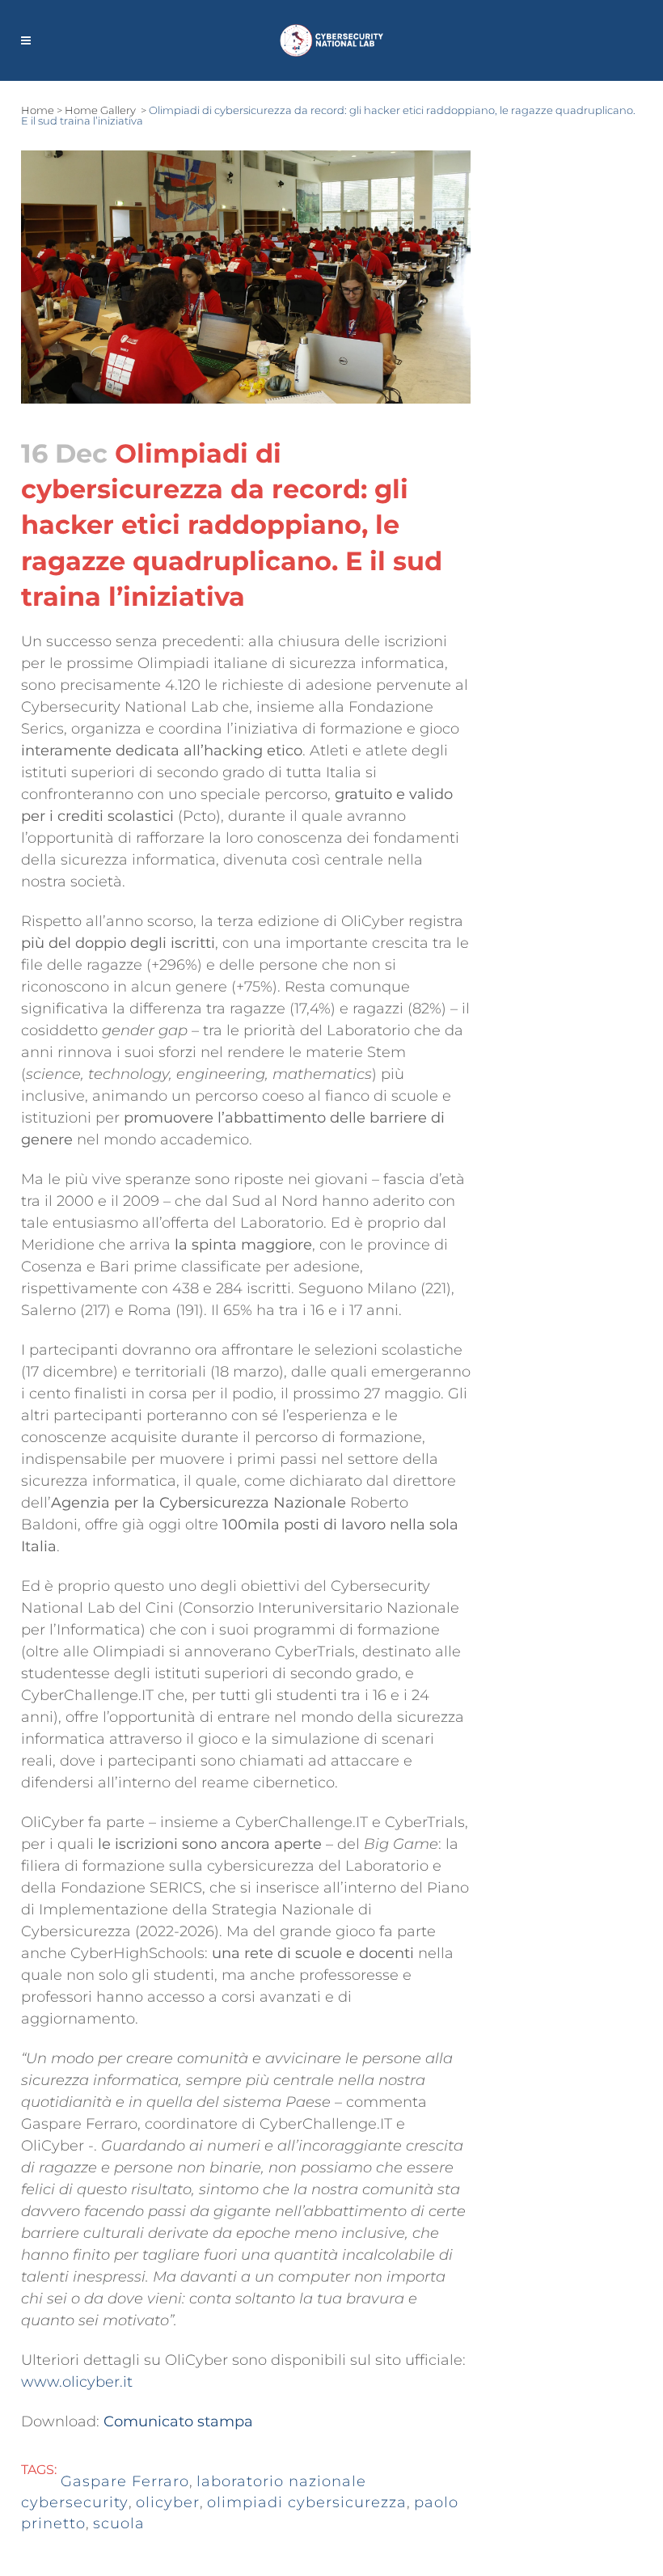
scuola (119, 2523)
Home (38, 110)
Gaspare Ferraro (125, 2481)
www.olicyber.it (77, 2382)
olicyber (168, 2502)
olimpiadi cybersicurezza (307, 2502)
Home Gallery (100, 110)
